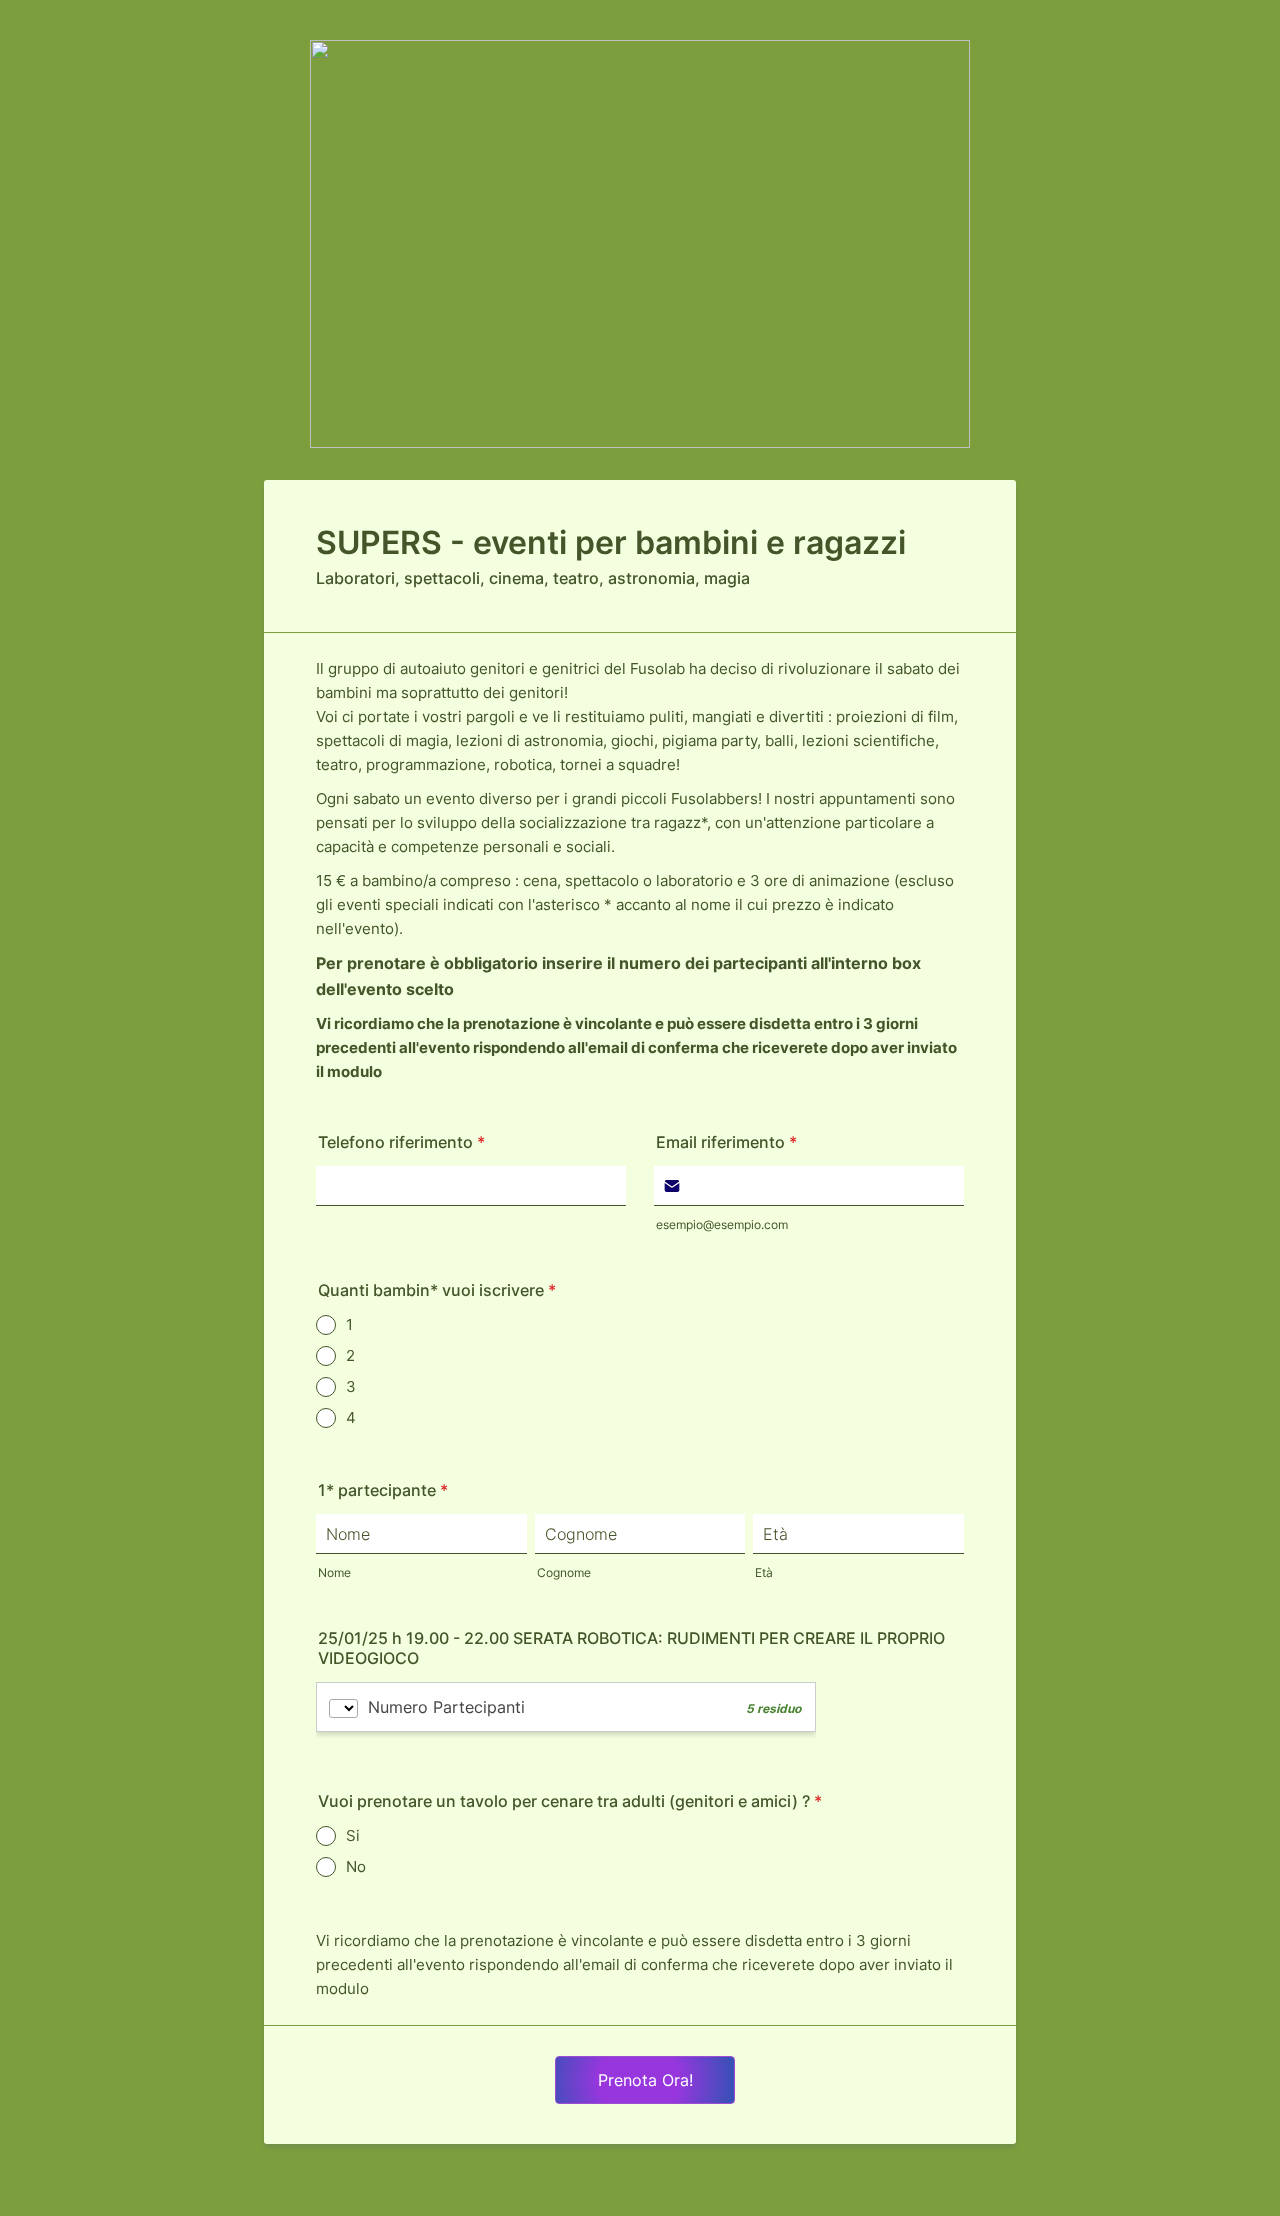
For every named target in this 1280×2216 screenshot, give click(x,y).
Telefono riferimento (401, 1142)
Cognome (564, 1572)
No (356, 1866)
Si (353, 1835)
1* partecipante (383, 1490)
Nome (334, 1572)
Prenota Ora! (645, 2080)
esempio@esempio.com (722, 1224)
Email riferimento (726, 1142)
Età (764, 1572)
